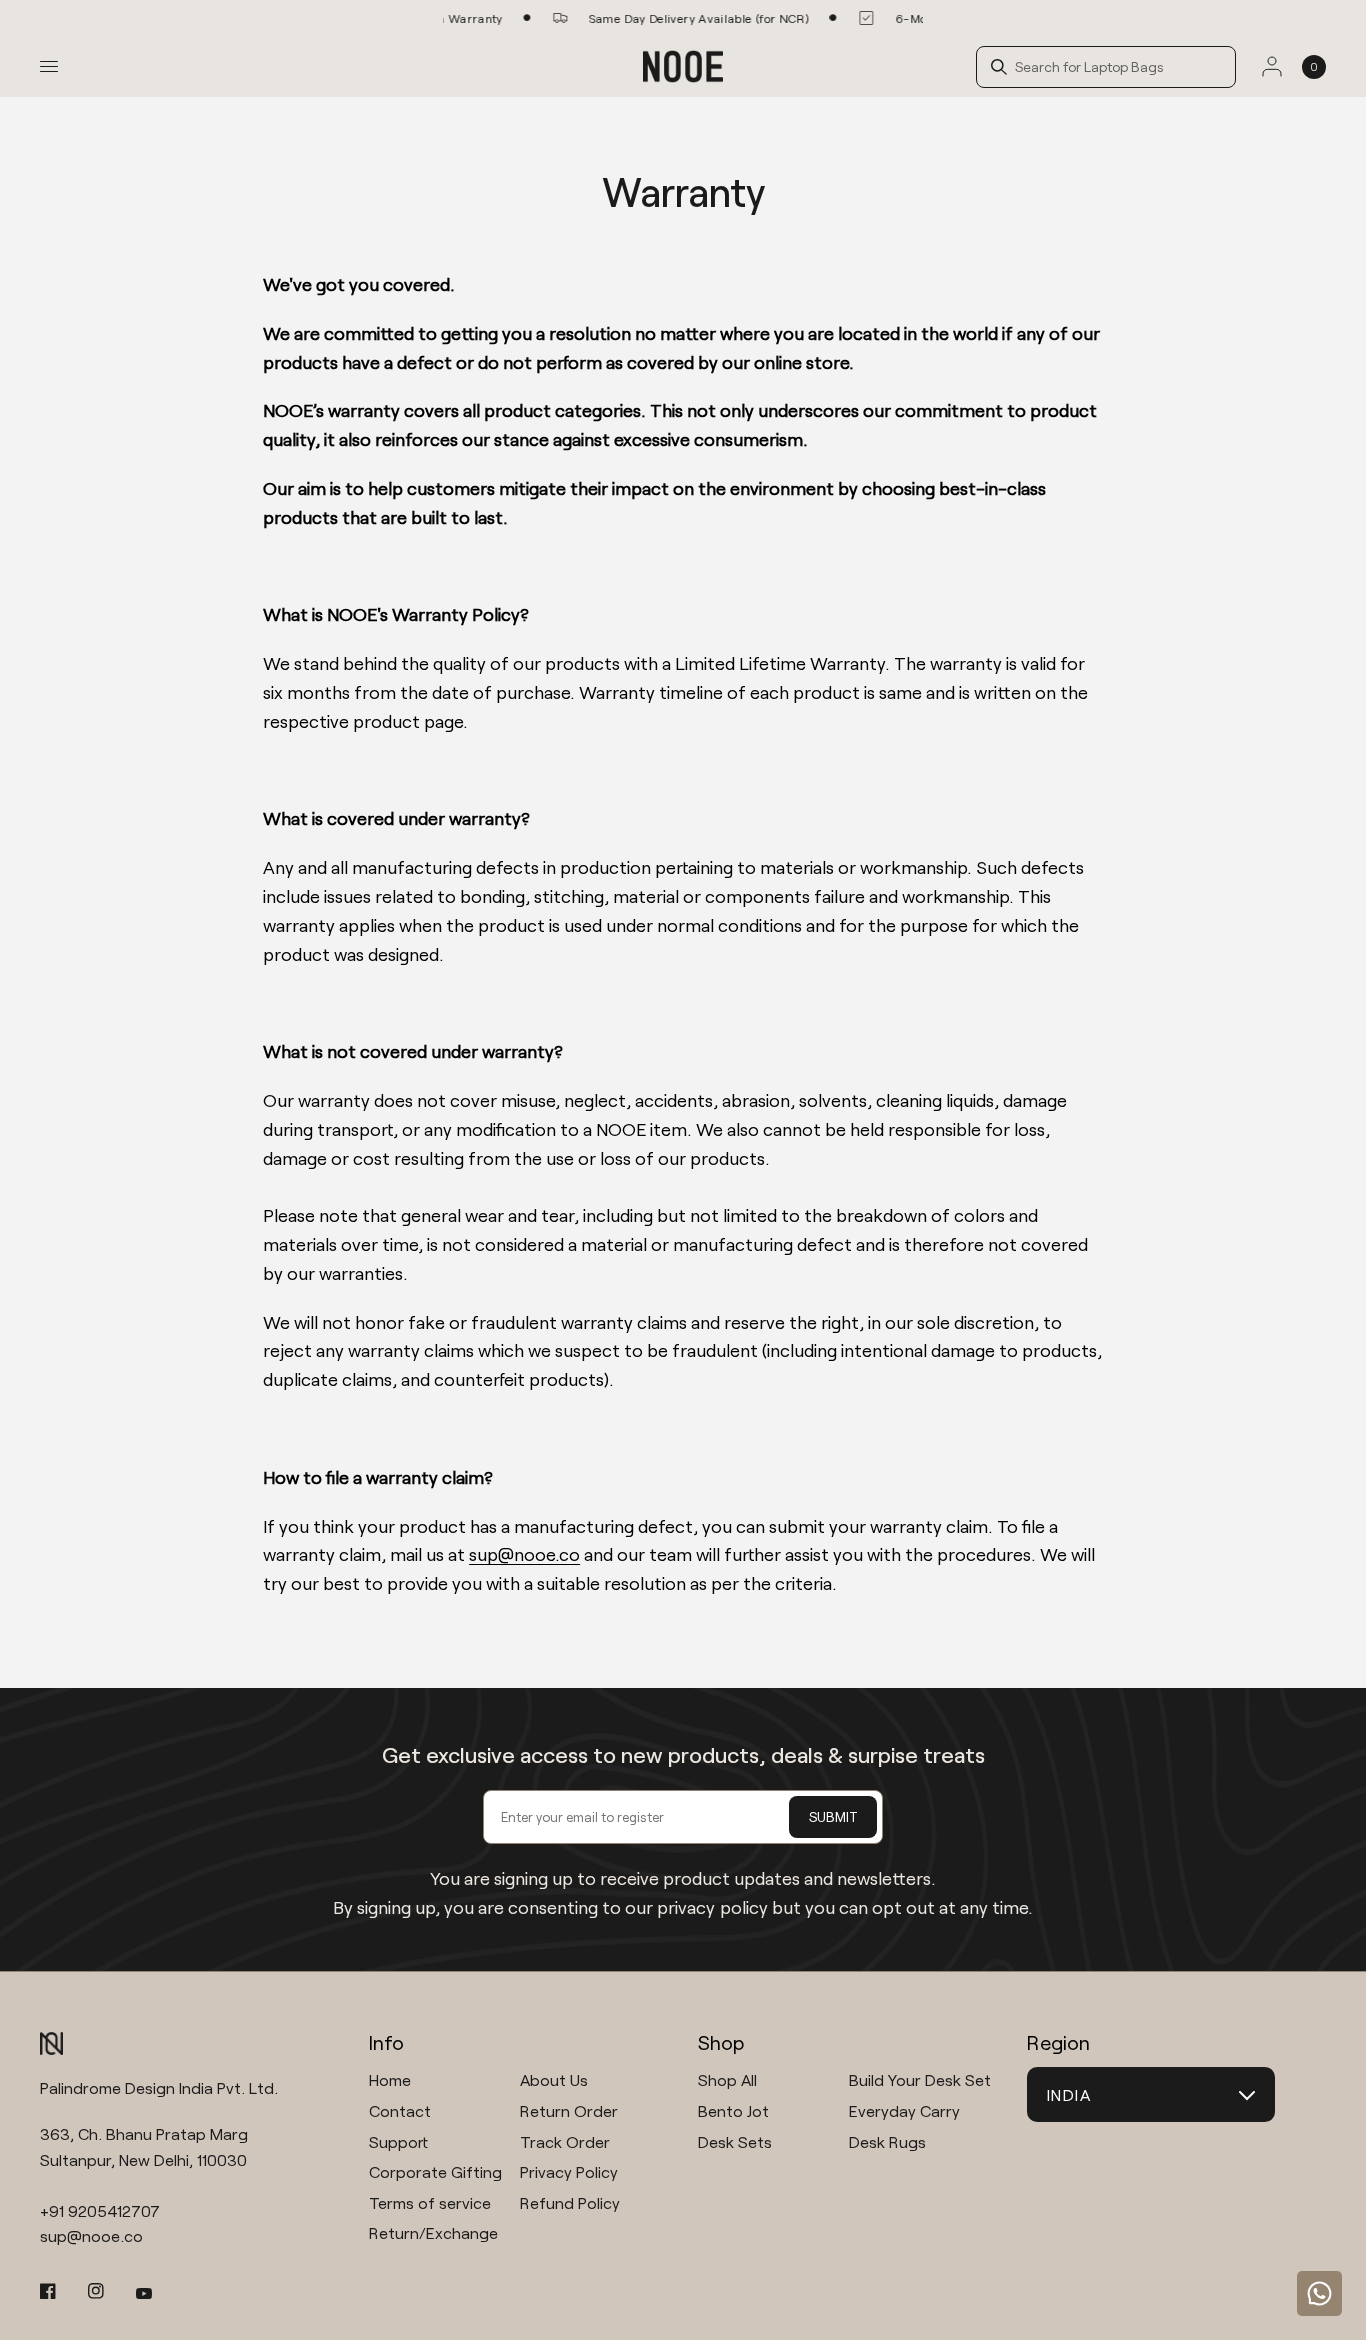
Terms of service (430, 2202)
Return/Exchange (433, 2232)
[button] (1114, 66)
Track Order (565, 2141)
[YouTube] (158, 2293)
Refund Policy (570, 2202)
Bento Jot (733, 2110)
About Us (554, 2079)
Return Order (569, 2110)
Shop (721, 2042)
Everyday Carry (904, 2110)
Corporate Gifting (435, 2171)
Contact (400, 2110)
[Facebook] (62, 2291)
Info (386, 2042)
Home (390, 2079)
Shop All (727, 2079)
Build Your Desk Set (920, 2079)
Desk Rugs (887, 2141)
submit (833, 1816)
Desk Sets (735, 2141)
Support (398, 2141)
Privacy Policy (569, 2171)
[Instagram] (110, 2291)
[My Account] (1272, 66)
